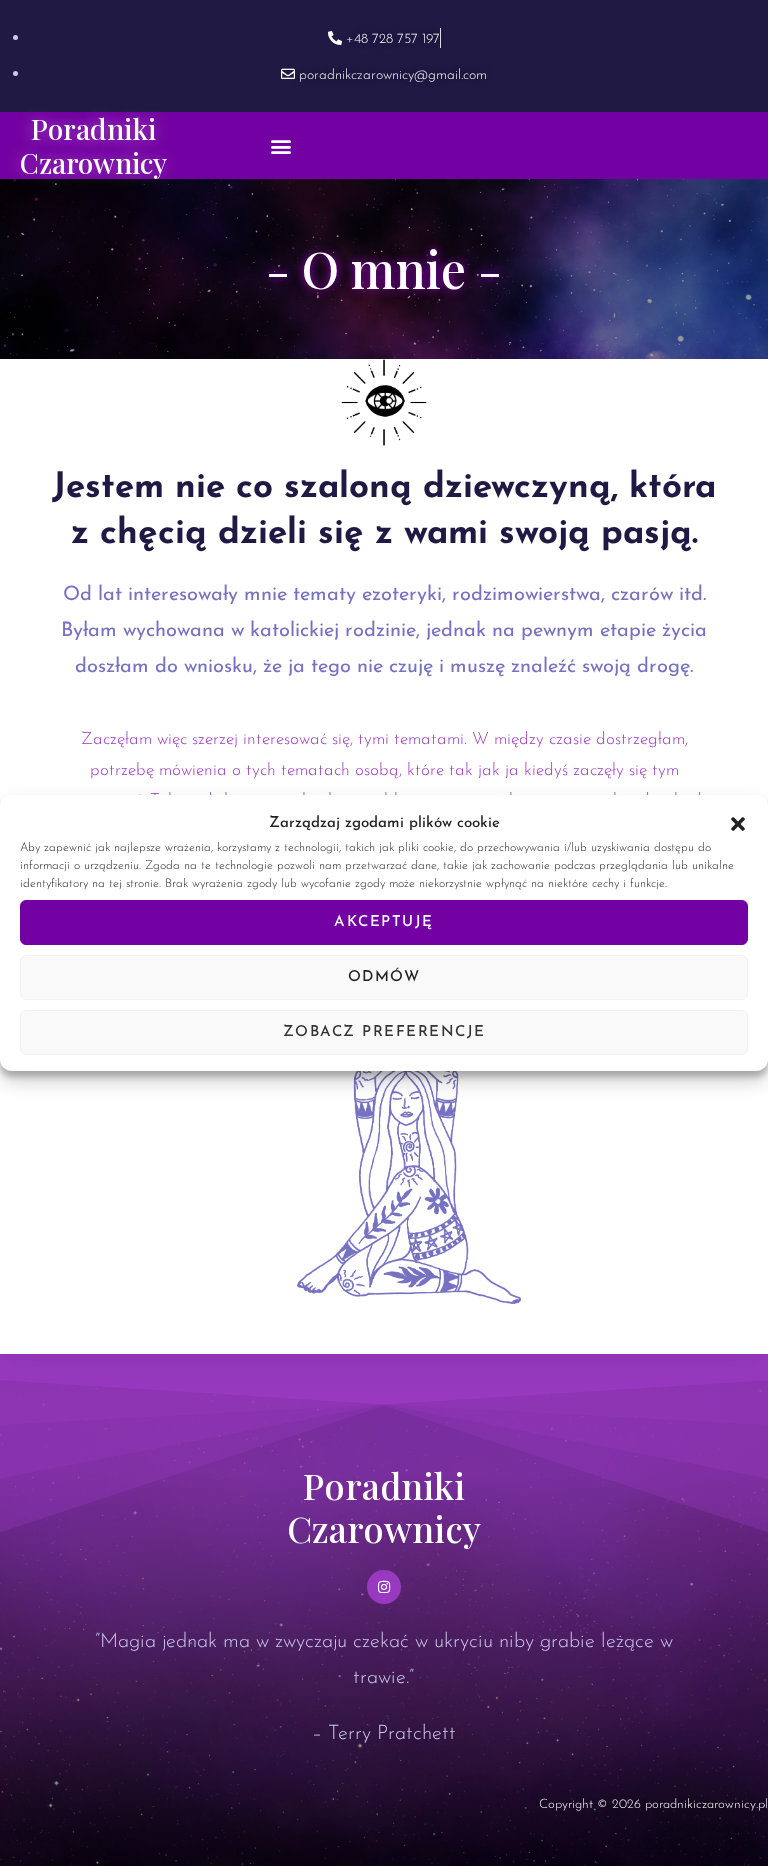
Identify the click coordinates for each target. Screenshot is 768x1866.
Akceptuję (384, 922)
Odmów (384, 977)
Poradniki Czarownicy (93, 145)
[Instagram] (384, 1587)
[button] (738, 824)
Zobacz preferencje (384, 1032)
